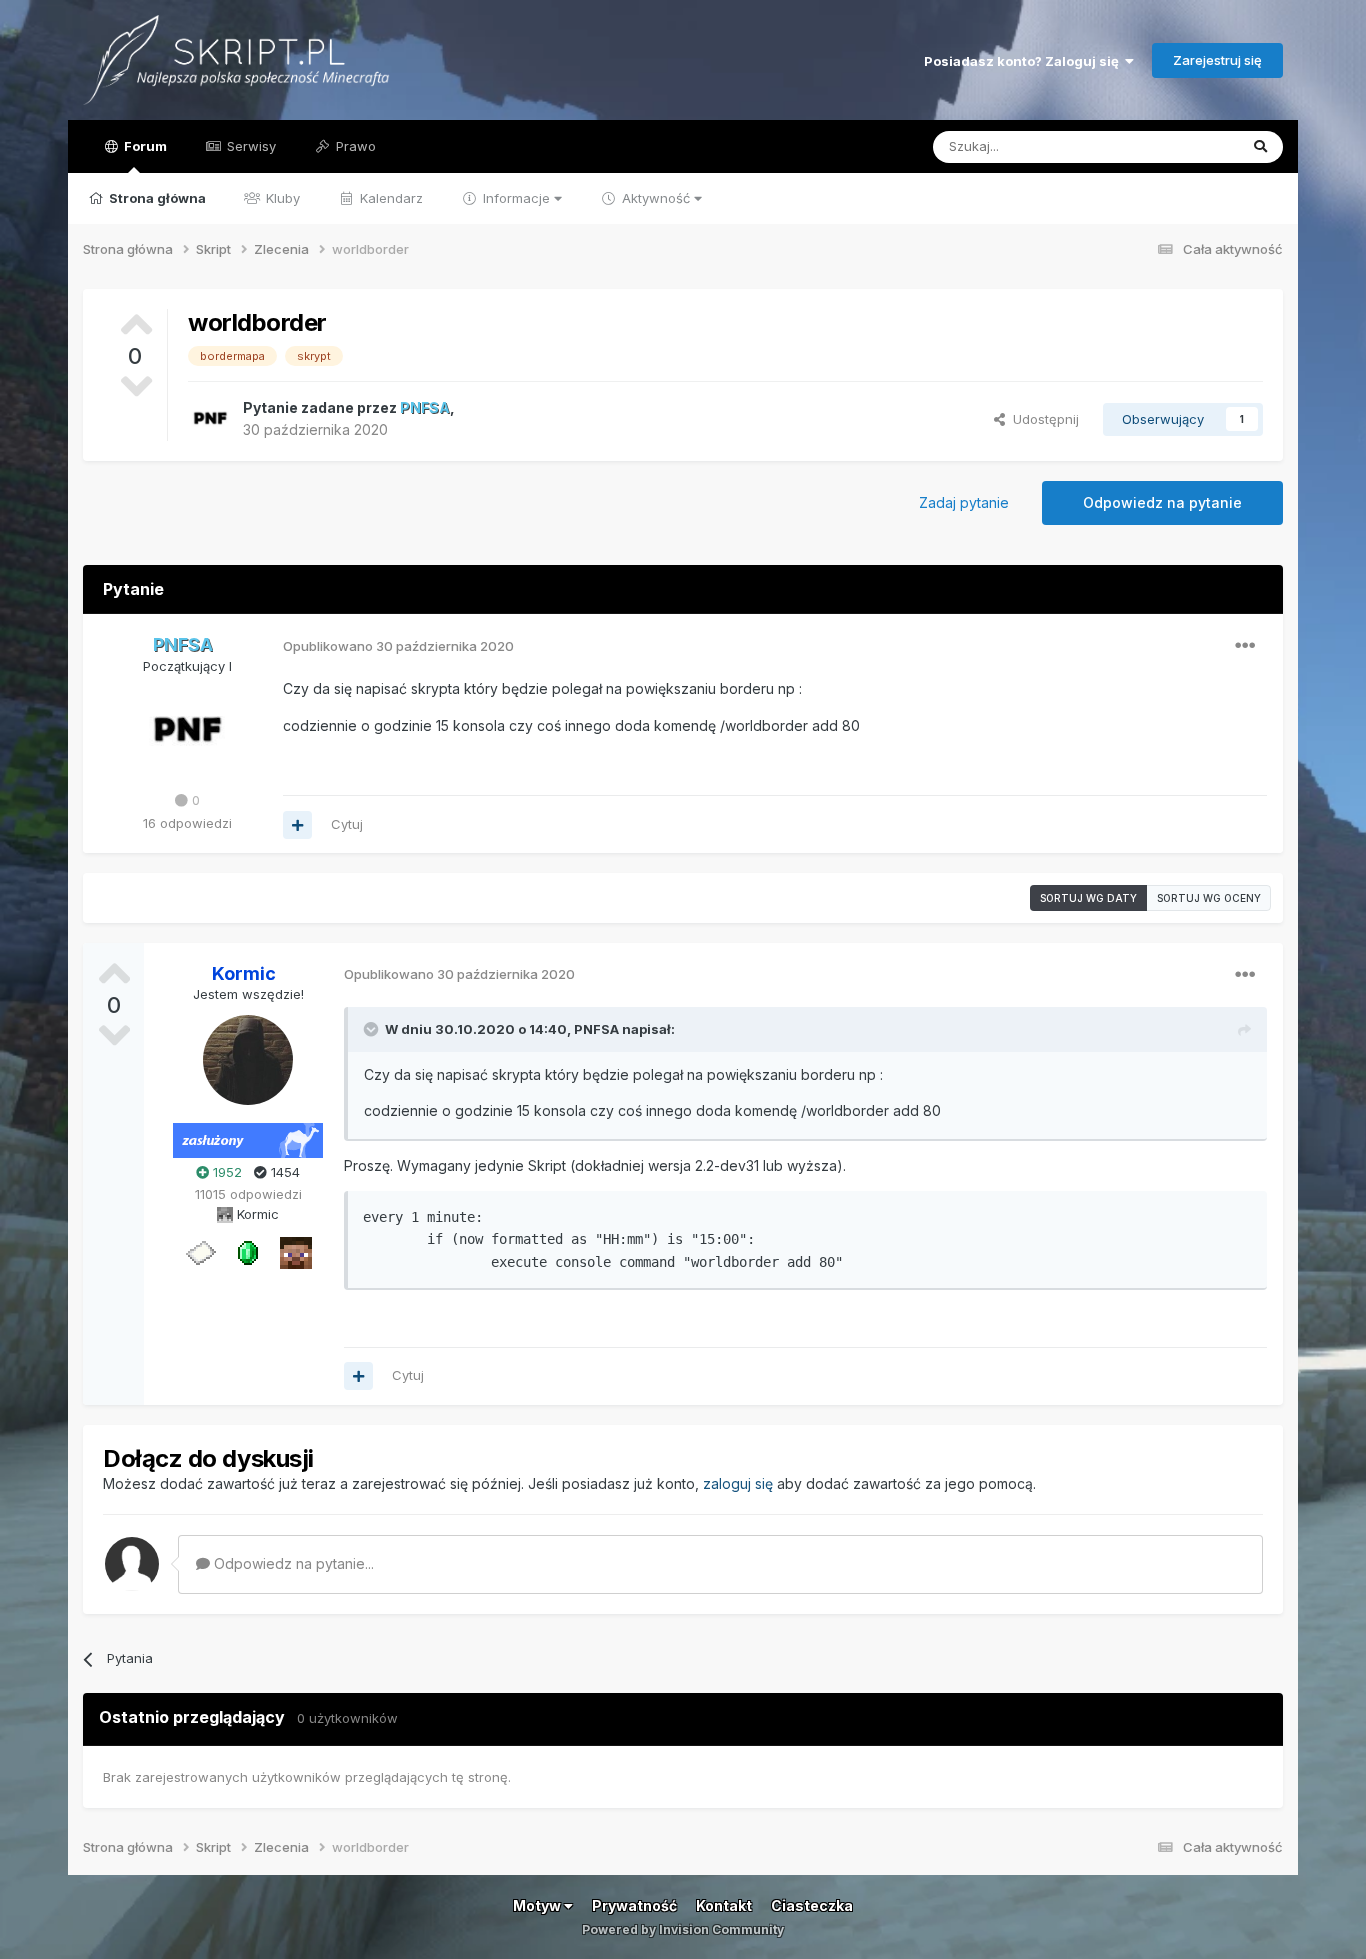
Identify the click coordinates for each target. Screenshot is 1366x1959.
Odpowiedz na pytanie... (292, 1563)
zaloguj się (738, 1483)
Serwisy (249, 146)
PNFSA (596, 1029)
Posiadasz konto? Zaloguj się (1024, 61)
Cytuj (347, 824)
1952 (225, 1172)
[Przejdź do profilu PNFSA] (210, 419)
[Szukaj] (1260, 147)
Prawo (354, 146)
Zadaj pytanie (964, 502)
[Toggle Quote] (373, 1029)
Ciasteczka (812, 1905)
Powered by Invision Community (683, 1929)
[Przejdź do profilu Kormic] (248, 1060)
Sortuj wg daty (1088, 898)
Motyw (538, 1905)
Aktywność (656, 198)
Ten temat (1181, 146)
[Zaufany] (296, 1252)
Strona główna (156, 198)
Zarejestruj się (1217, 60)
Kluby (281, 198)
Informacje (516, 198)
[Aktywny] (200, 1252)
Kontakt (724, 1905)
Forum (144, 146)
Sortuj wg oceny (1209, 898)
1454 (283, 1172)
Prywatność (634, 1905)
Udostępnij (1042, 419)
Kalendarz (389, 198)
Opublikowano (398, 646)
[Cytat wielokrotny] (297, 825)
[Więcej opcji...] (1245, 646)
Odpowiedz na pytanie (1162, 502)
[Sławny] (248, 1252)
